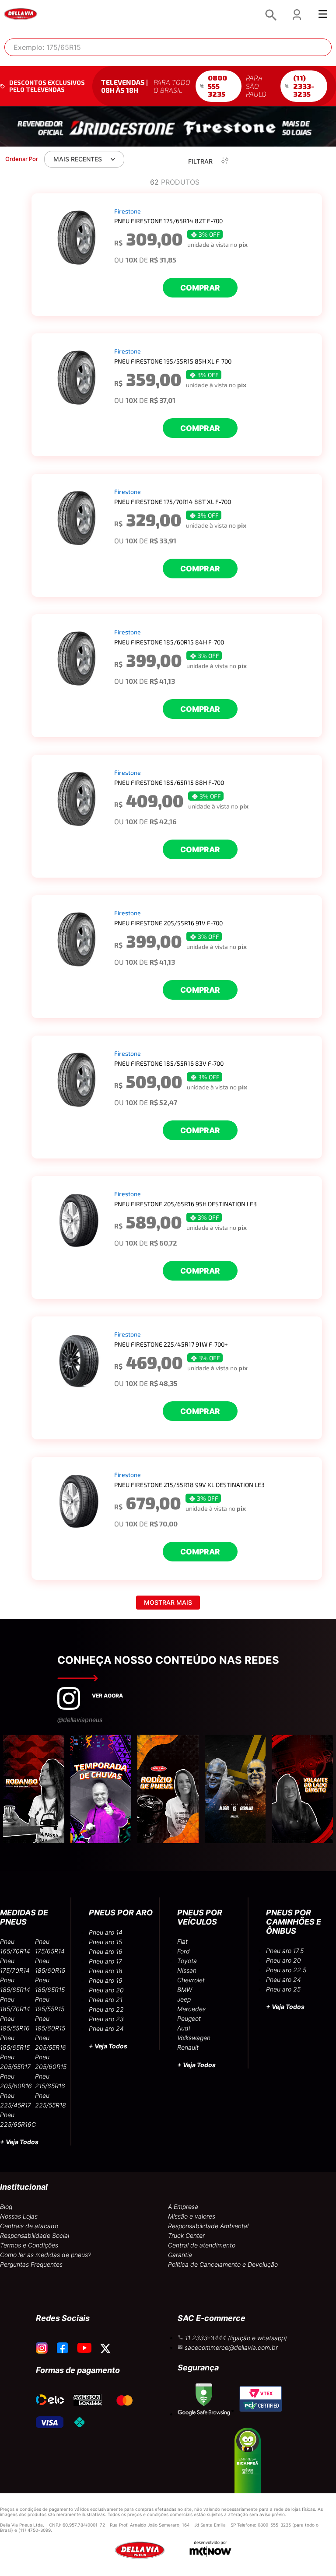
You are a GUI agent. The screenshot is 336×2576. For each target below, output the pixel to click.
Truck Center (186, 2235)
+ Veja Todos (19, 2142)
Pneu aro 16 (106, 1951)
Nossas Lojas (19, 2216)
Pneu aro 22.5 (286, 1970)
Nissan (187, 1970)
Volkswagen (194, 2038)
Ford (184, 1951)
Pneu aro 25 (283, 1989)
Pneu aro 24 (106, 2028)
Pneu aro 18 (106, 1971)
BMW (185, 1990)
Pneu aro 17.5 (285, 1951)
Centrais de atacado (29, 2226)
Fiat (182, 1941)
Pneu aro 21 (106, 2000)
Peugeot (189, 2018)
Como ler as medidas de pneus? (45, 2255)
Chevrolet (191, 1980)
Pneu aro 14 (106, 1932)
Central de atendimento (202, 2245)
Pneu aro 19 (106, 1980)
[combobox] (168, 47)
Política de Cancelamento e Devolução (223, 2264)
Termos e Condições (29, 2245)
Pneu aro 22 (106, 2009)
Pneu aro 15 (105, 1942)
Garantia (180, 2255)
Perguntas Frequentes (31, 2264)
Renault (188, 2047)
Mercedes (191, 2009)
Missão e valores (192, 2216)
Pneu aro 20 (106, 1990)
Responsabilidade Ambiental (208, 2226)
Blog (6, 2207)
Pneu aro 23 (106, 2019)
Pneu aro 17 (105, 1961)
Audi (184, 2028)
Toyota (187, 1961)
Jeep (184, 1999)
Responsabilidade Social (35, 2235)
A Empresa (183, 2207)
